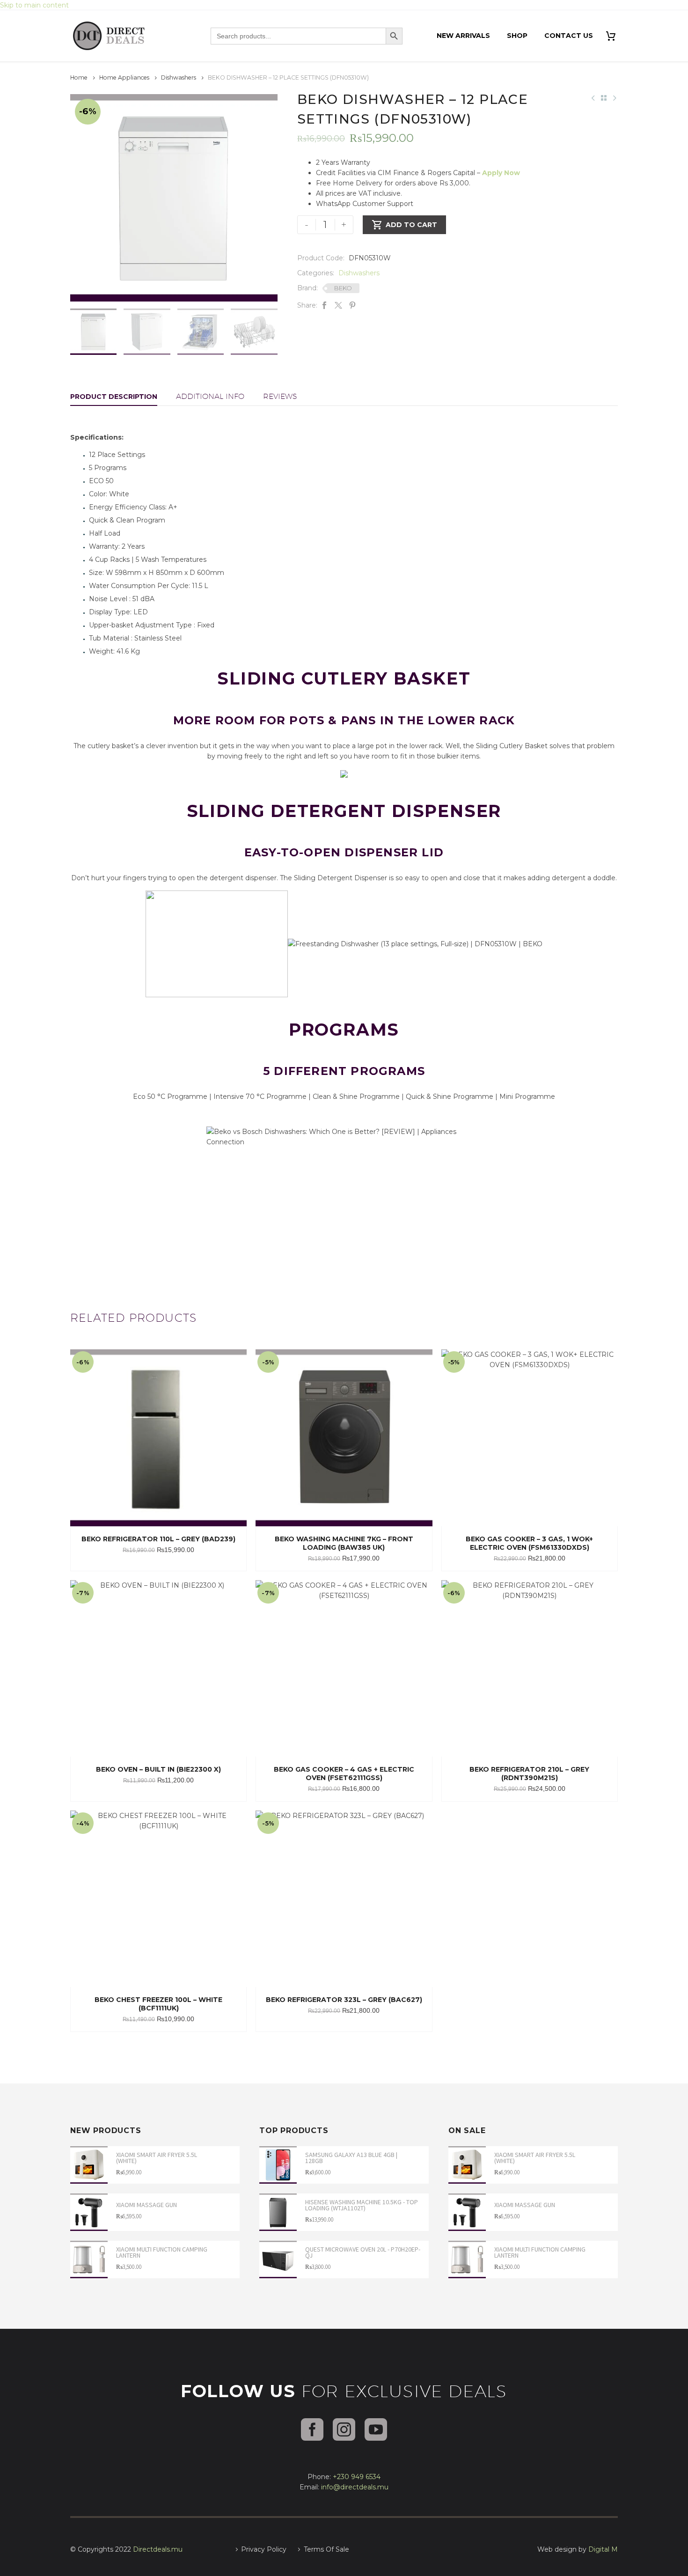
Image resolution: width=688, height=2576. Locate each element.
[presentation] (82, 198)
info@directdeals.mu (355, 2487)
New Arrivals (463, 36)
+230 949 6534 (357, 2477)
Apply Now (501, 173)
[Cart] (614, 36)
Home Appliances (124, 77)
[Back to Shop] (604, 98)
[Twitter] (338, 305)
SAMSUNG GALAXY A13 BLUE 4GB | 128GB (351, 2158)
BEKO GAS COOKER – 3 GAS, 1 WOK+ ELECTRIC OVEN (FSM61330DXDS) (529, 1543)
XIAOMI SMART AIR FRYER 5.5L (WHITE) (157, 2158)
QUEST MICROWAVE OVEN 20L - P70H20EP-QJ (363, 2252)
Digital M (603, 2549)
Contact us (569, 36)
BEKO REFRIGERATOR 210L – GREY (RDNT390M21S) (529, 1774)
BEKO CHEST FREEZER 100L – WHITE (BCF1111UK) (158, 2004)
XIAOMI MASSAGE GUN (146, 2205)
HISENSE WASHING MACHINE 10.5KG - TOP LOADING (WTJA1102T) (362, 2205)
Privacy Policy (264, 2549)
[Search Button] (394, 36)
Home (79, 77)
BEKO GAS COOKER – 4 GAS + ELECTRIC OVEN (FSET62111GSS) (344, 1774)
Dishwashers (179, 77)
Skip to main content (34, 5)
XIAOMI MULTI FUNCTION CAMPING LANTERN (162, 2252)
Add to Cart (404, 225)
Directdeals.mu (158, 2549)
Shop (517, 36)
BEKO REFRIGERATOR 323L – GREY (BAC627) (344, 2000)
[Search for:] (298, 36)
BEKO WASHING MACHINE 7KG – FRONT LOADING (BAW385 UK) (344, 1543)
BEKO (343, 288)
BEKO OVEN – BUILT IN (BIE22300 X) (158, 1769)
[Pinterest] (352, 305)
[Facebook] (324, 305)
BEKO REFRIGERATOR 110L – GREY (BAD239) (158, 1539)
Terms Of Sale (326, 2549)
